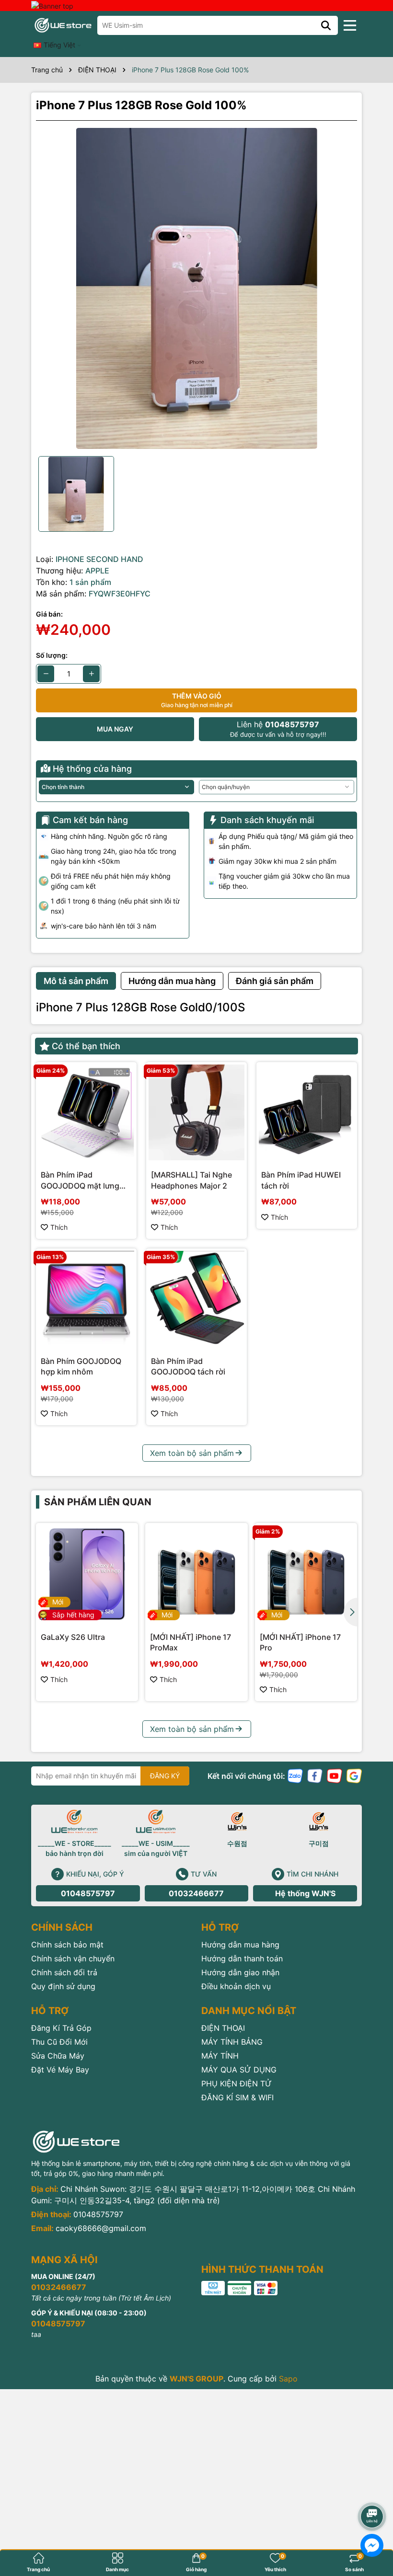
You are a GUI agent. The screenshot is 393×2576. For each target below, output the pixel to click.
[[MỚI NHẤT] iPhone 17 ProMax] (196, 1574)
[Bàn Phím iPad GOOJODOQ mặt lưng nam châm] (86, 1112)
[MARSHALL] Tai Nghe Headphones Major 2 (191, 1180)
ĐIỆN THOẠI (223, 2028)
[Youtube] (335, 1775)
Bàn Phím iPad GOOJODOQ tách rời (188, 1366)
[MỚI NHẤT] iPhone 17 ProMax (191, 1642)
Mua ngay (115, 729)
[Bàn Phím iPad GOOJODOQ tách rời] (196, 1299)
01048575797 (88, 1893)
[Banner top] (52, 5)
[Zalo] (295, 1775)
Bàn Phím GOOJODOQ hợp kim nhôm (81, 1366)
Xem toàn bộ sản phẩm (192, 1453)
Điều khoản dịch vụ (236, 1986)
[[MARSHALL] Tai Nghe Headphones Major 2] (196, 1112)
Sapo (288, 2379)
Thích (59, 1227)
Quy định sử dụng (63, 1986)
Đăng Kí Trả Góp (61, 2028)
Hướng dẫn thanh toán (242, 1958)
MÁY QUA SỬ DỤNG (239, 2070)
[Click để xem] (196, 288)
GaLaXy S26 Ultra (73, 1637)
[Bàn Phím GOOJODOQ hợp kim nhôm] (86, 1299)
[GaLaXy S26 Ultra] (87, 1574)
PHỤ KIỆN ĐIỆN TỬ (237, 2084)
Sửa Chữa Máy (58, 2056)
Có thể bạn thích (86, 1046)
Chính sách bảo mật (67, 1945)
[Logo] (63, 25)
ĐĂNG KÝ (165, 1776)
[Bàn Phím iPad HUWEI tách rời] (307, 1112)
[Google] (354, 1775)
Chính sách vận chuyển (73, 1958)
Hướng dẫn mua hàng (240, 1945)
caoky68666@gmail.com (101, 2228)
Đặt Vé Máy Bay (60, 2070)
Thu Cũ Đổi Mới (59, 2042)
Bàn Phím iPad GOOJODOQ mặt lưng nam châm (80, 1180)
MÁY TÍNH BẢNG (232, 2042)
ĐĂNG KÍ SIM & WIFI (237, 2097)
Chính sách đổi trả (64, 1972)
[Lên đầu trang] (372, 2490)
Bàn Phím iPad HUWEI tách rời (301, 1180)
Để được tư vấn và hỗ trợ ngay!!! (278, 729)
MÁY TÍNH (220, 2056)
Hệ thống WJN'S (305, 1893)
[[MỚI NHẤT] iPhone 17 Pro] (306, 1574)
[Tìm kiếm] (326, 25)
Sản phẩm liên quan (98, 1502)
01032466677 (196, 1893)
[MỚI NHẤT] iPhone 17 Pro (300, 1642)
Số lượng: (52, 655)
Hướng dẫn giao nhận (240, 1972)
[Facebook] (315, 1775)
